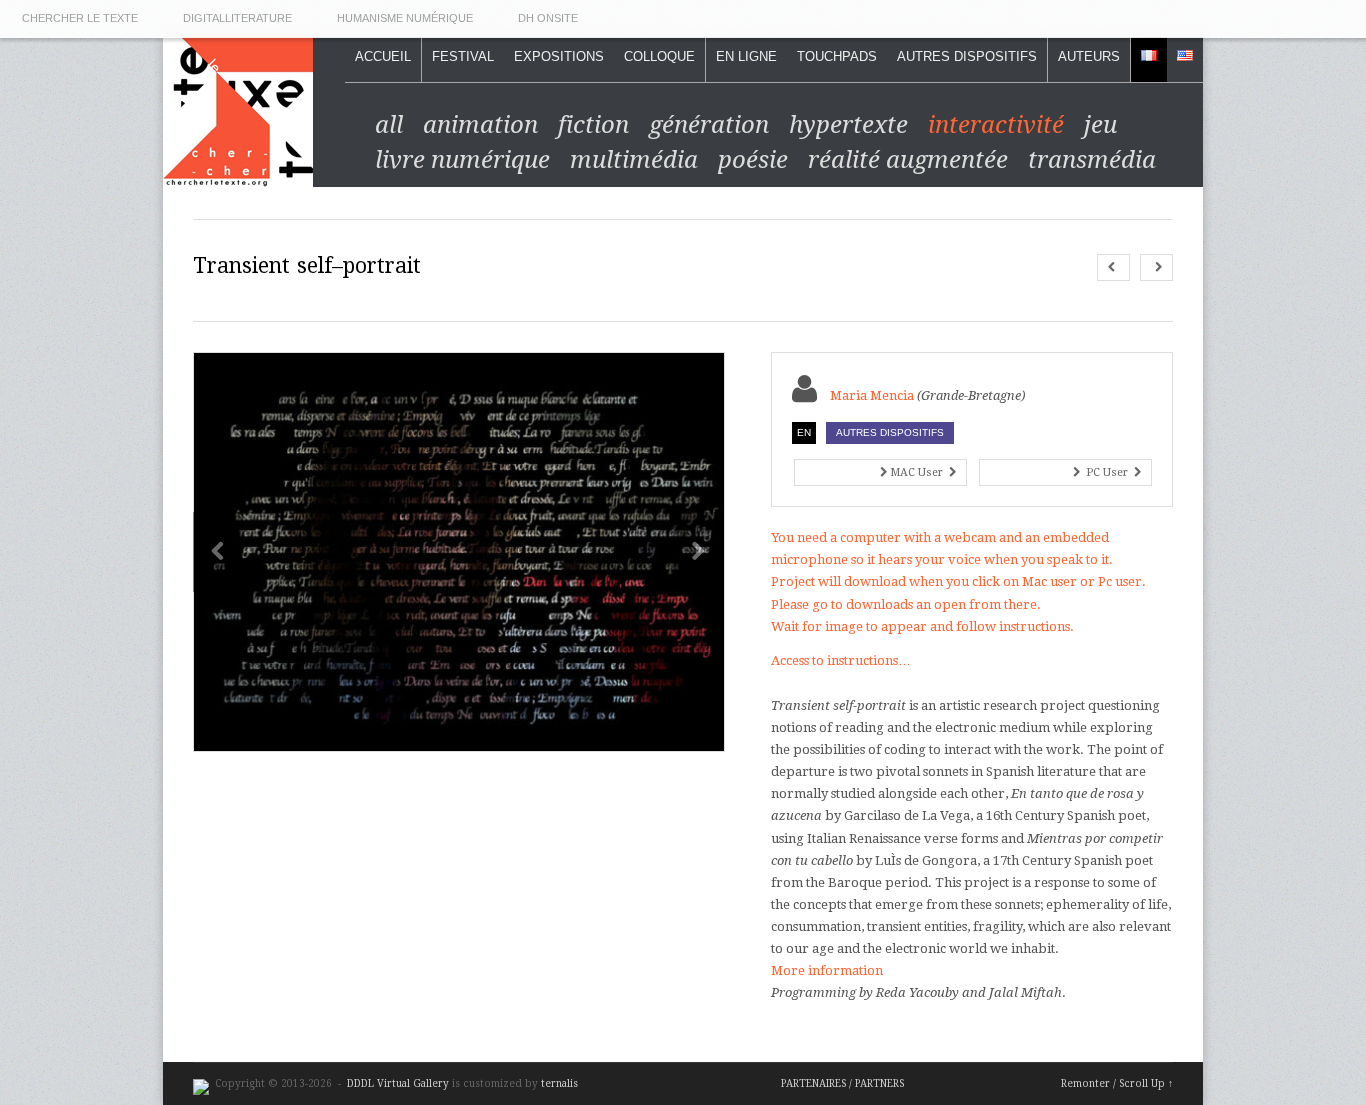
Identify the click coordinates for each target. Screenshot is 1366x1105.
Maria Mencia (872, 395)
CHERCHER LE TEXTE (80, 18)
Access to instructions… (841, 660)
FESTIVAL (463, 56)
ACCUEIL (383, 56)
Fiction (593, 125)
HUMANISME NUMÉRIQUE (405, 18)
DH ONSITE (548, 18)
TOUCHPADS (837, 56)
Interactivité (996, 125)
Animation (480, 125)
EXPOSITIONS (559, 56)
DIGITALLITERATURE (237, 18)
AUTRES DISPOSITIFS (967, 56)
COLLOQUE (659, 56)
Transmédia (1092, 160)
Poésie (753, 160)
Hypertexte (848, 125)
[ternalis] (201, 1083)
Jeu (1100, 125)
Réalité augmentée (908, 160)
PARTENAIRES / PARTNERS (842, 1083)
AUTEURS (1089, 56)
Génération (709, 125)
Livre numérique (462, 160)
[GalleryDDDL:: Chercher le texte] (238, 176)
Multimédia (634, 160)
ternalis (559, 1083)
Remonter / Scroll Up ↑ (1117, 1083)
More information (827, 970)
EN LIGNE (746, 56)
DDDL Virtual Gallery (399, 1083)
